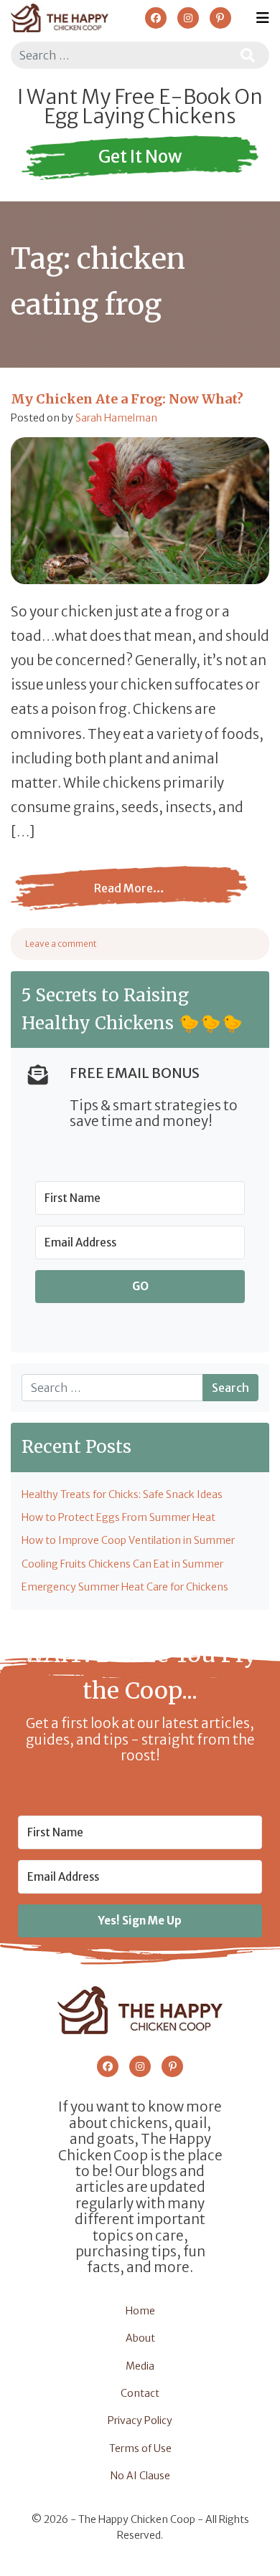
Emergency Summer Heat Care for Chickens (125, 1587)
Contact (140, 2393)
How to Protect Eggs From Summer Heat (118, 1517)
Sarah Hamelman (116, 418)
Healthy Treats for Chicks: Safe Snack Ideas (122, 1494)
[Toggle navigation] (263, 18)
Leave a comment (61, 944)
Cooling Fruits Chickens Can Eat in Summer (122, 1564)
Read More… (120, 899)
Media (140, 2366)
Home (140, 2311)
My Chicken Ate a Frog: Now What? (127, 399)
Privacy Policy (140, 2420)
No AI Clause (140, 2476)
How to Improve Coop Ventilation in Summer (128, 1540)
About (140, 2338)
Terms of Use (140, 2448)
